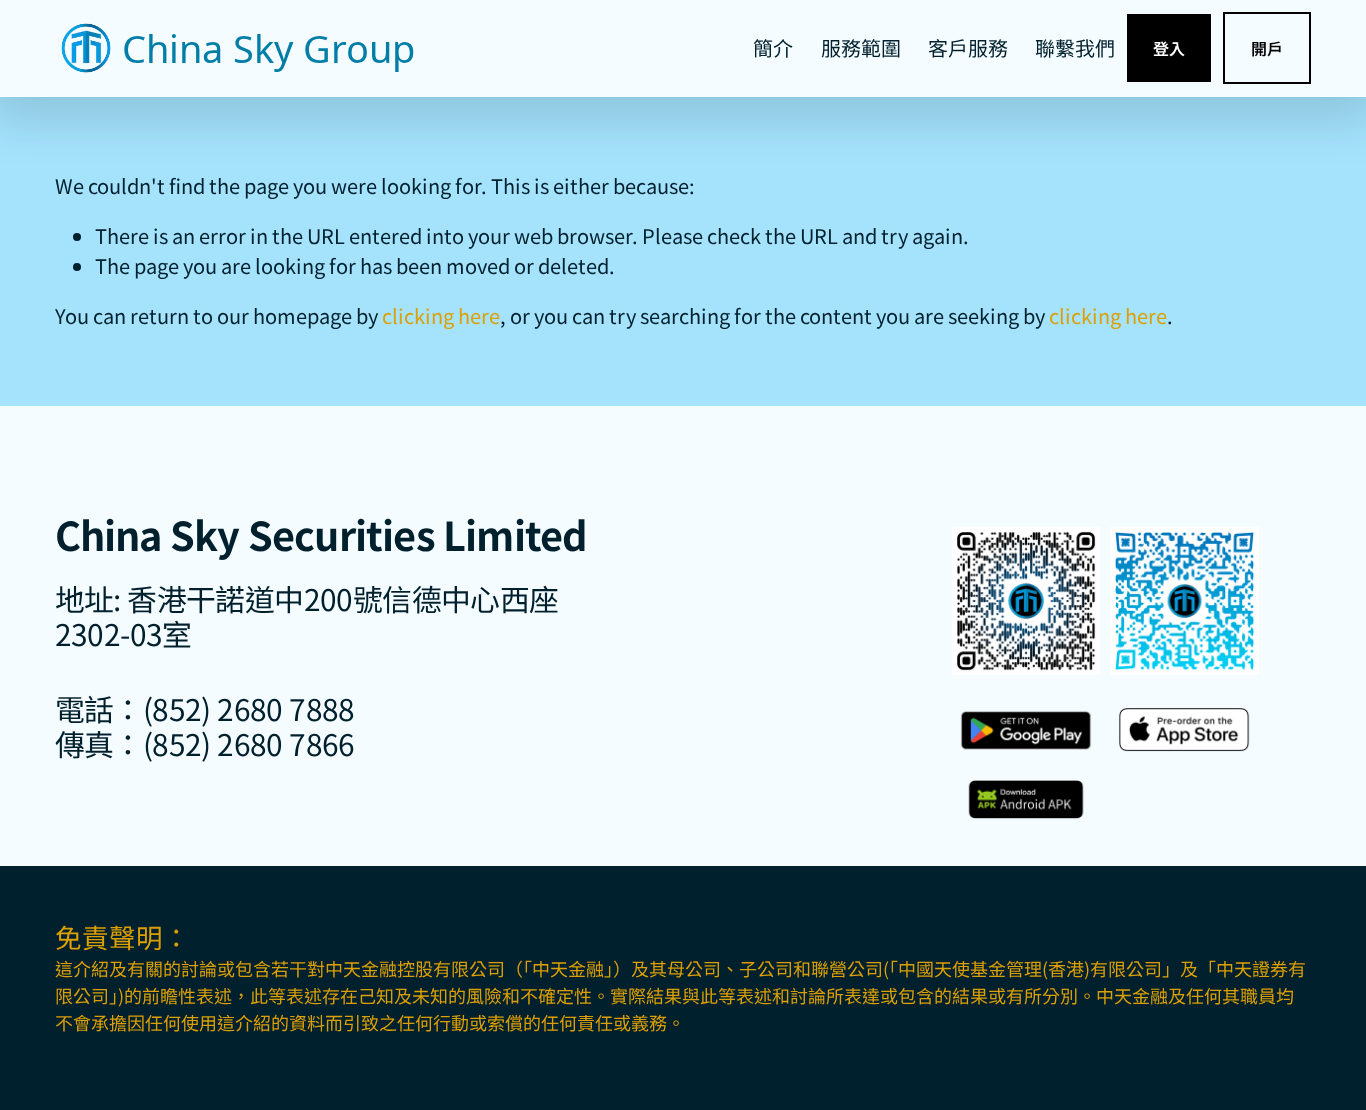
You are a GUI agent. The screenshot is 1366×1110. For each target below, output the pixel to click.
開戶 (1267, 48)
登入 (1169, 48)
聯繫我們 (1075, 47)
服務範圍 (861, 47)
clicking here (441, 315)
